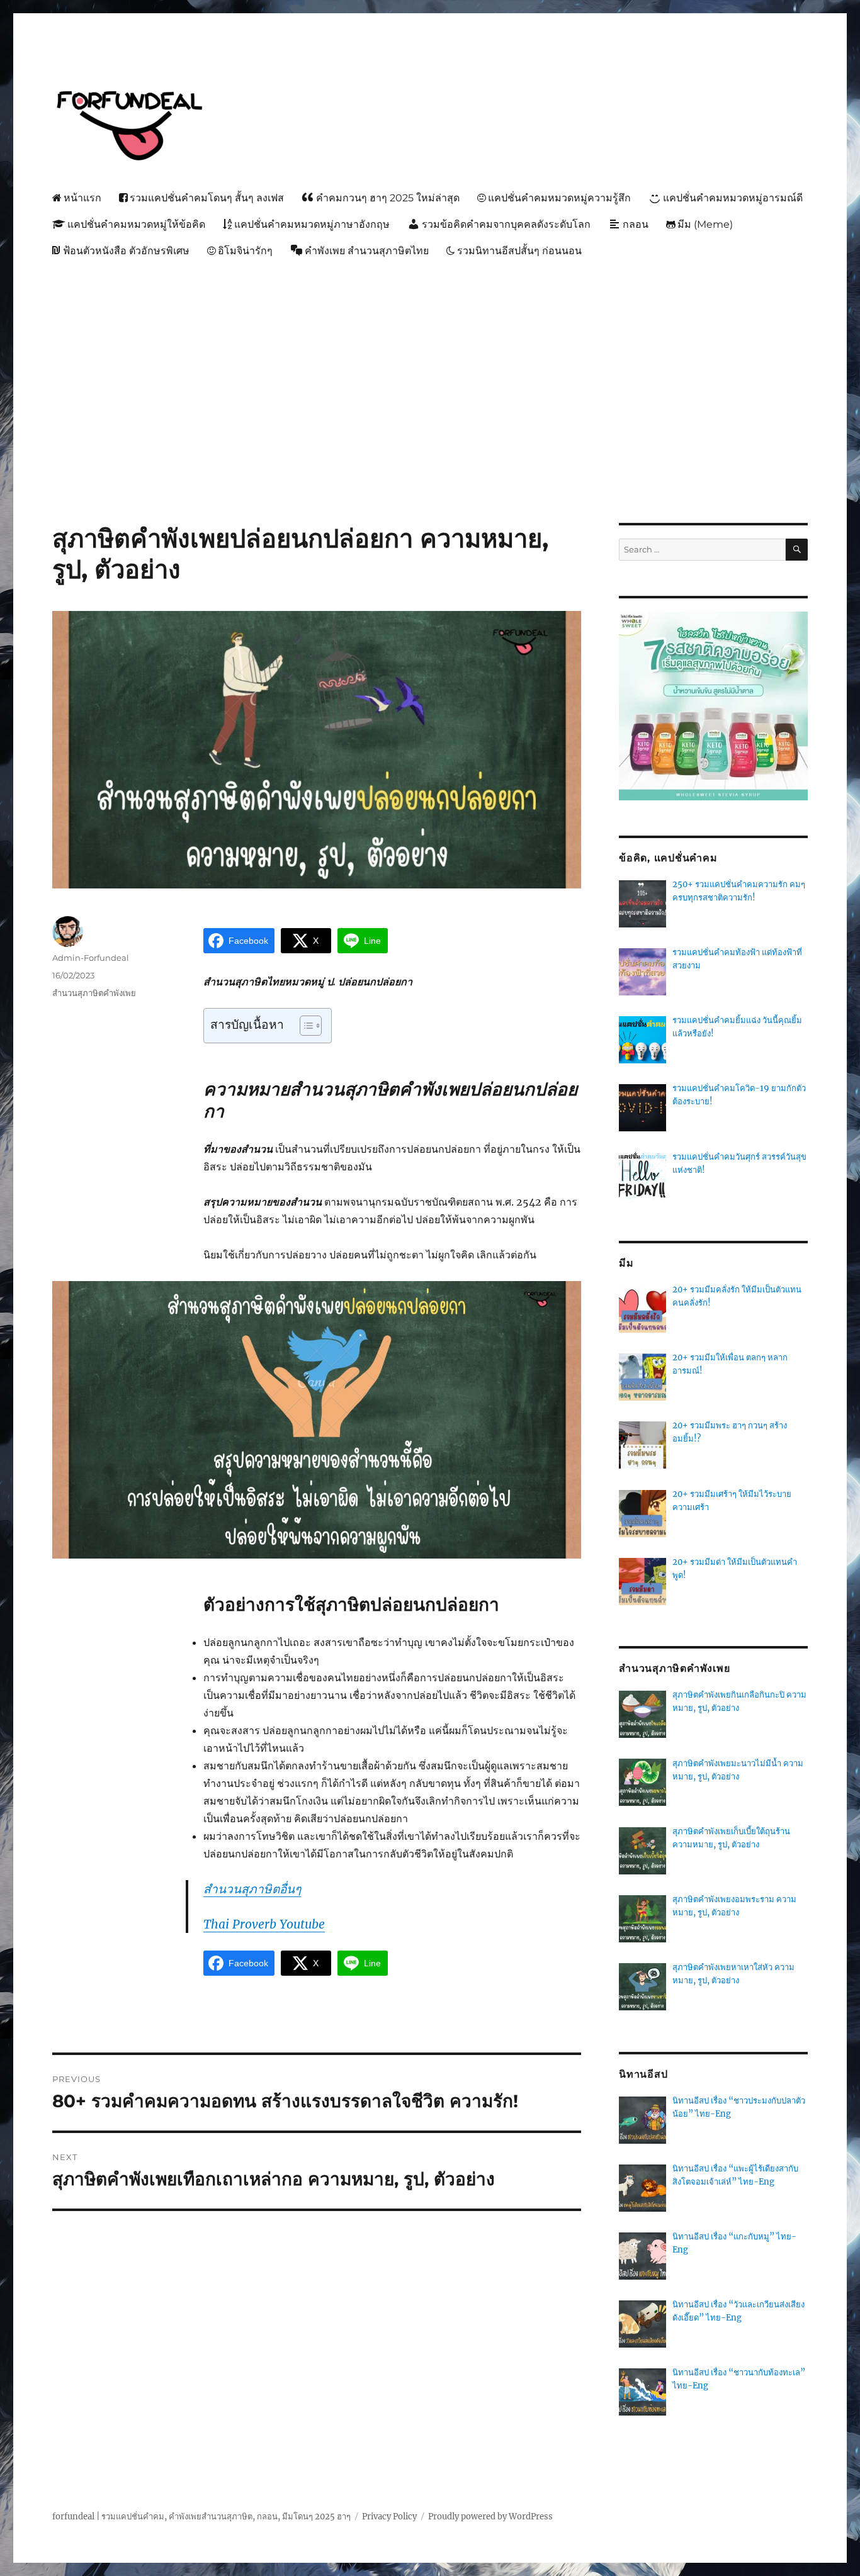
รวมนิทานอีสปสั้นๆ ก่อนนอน (519, 251)
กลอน (636, 224)
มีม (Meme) (705, 224)
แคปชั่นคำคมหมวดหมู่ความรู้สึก (559, 198)
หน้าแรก (82, 198)
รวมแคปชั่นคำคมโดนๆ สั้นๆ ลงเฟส (207, 198)
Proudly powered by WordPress (490, 2517)
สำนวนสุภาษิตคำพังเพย (94, 993)
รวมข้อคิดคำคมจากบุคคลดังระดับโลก (506, 224)
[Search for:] (702, 550)
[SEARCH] (797, 550)
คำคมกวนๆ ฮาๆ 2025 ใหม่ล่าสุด (388, 198)
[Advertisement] (433, 359)
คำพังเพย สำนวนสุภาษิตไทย (367, 251)
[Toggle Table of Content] (304, 1026)
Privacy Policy (389, 2517)
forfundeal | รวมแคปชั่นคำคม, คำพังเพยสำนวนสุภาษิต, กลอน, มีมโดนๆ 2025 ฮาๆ (201, 2517)
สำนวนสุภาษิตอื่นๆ (252, 1889)
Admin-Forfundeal (91, 958)
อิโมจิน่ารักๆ (245, 251)
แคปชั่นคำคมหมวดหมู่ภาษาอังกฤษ (312, 224)
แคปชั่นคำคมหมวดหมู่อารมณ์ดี (733, 198)
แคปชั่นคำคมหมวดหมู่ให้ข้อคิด (136, 224)
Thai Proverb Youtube (264, 1924)
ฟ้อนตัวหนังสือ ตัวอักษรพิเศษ (126, 251)
